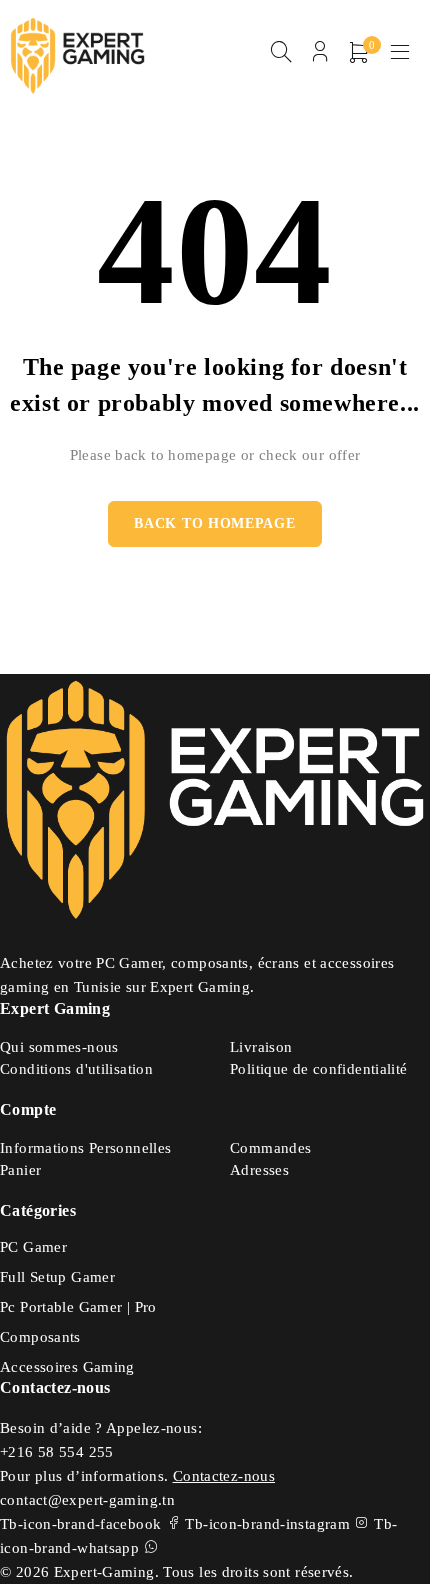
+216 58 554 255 (57, 1452)
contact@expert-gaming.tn (87, 1500)
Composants (40, 1337)
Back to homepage (214, 523)
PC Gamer (33, 1247)
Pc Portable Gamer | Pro (78, 1307)
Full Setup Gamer (57, 1277)
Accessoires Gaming (67, 1367)
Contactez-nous (224, 1476)
